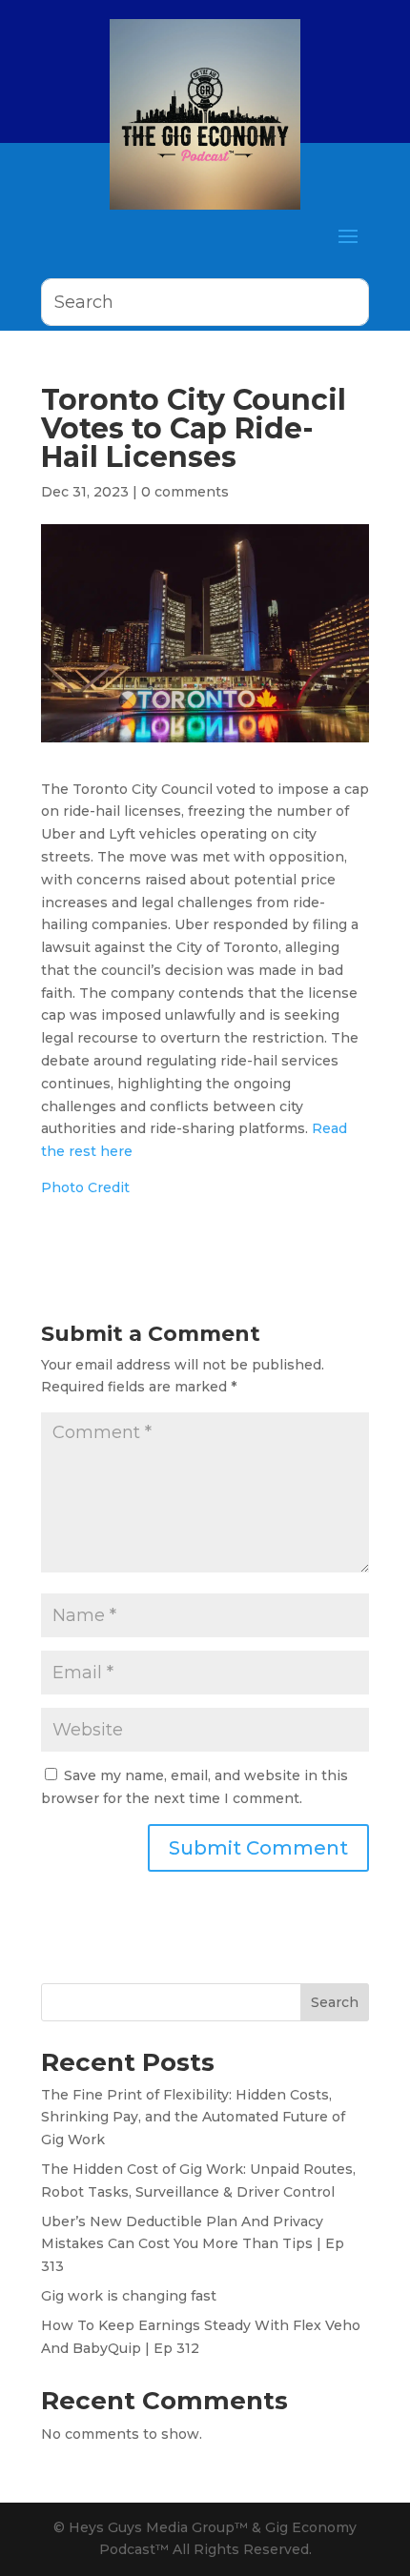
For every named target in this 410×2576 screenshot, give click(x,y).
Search (335, 2002)
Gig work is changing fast (129, 2296)
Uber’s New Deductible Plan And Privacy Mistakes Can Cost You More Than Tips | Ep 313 (193, 2244)
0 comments (185, 492)
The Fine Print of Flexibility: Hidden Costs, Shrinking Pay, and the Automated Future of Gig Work (193, 2118)
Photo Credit (85, 1187)
